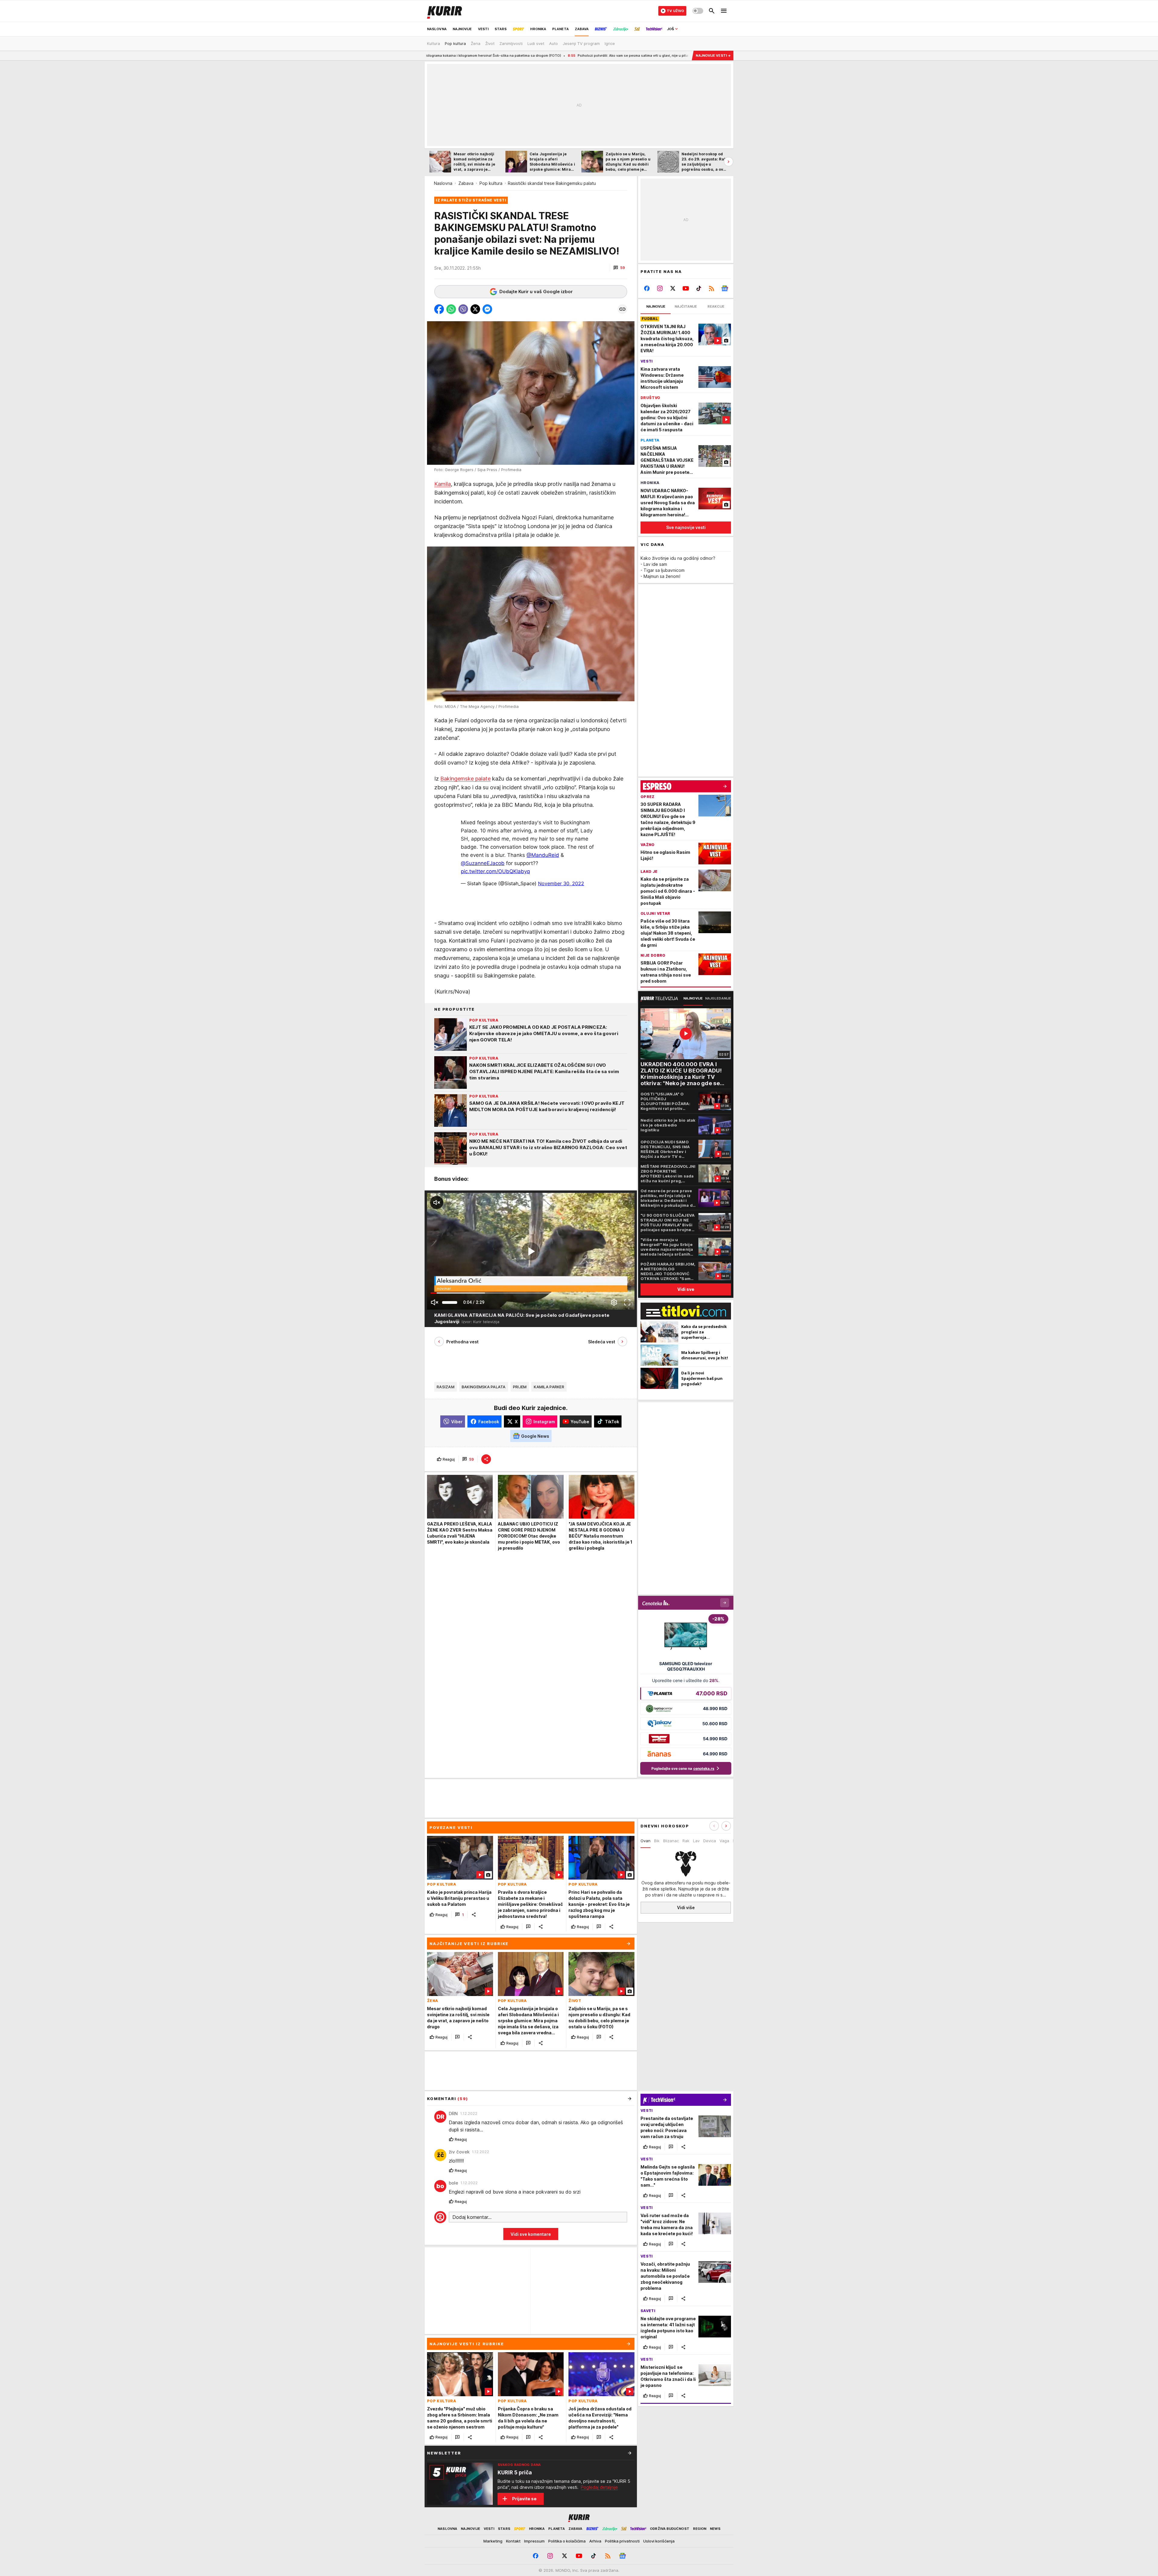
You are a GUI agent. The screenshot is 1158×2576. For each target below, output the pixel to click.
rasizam (446, 1387)
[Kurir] (445, 11)
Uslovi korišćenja (659, 2541)
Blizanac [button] (671, 1841)
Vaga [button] (724, 1841)
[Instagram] (660, 288)
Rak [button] (686, 1841)
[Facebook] (647, 288)
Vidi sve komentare (531, 2234)
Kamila (443, 484)
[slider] (450, 1302)
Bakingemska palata (484, 1387)
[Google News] (725, 288)
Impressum (534, 2541)
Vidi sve (686, 1289)
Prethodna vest (462, 1342)
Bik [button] (657, 1841)
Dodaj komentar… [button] (472, 2217)
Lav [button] (696, 1841)
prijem (520, 1387)
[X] (673, 288)
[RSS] (712, 288)
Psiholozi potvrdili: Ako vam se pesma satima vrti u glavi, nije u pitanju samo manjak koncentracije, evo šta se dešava (437, 55)
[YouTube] (686, 288)
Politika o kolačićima (567, 2541)
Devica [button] (710, 1841)
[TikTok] (699, 288)
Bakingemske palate (465, 778)
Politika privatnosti (622, 2541)
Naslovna (443, 183)
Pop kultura (491, 183)
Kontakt (513, 2541)
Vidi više (686, 1907)
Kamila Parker (549, 1387)
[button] (619, 268)
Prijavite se (524, 2499)
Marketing (493, 2541)
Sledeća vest (602, 1342)
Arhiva (595, 2541)
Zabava (466, 183)
